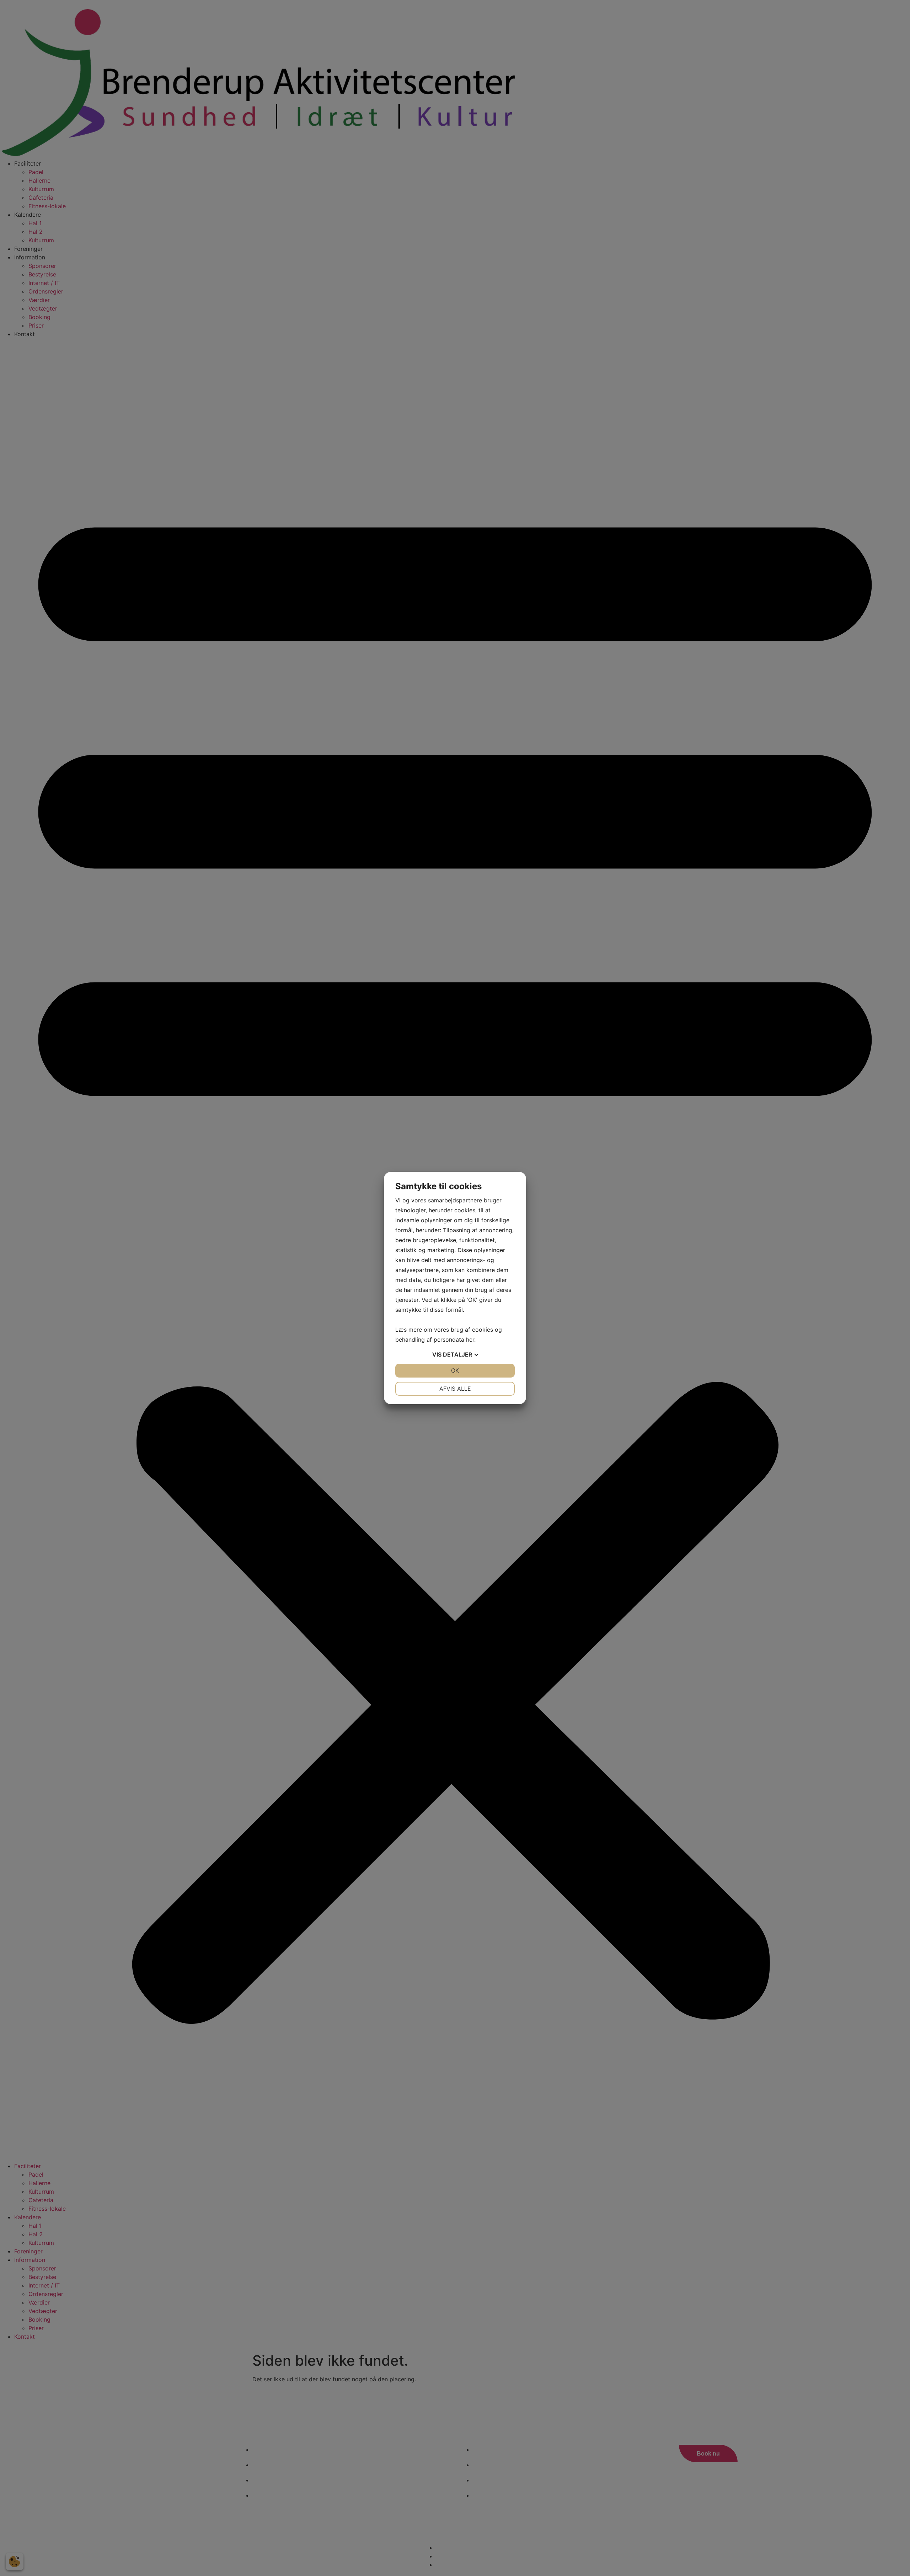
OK (455, 1370)
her (470, 1340)
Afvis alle (455, 1389)
